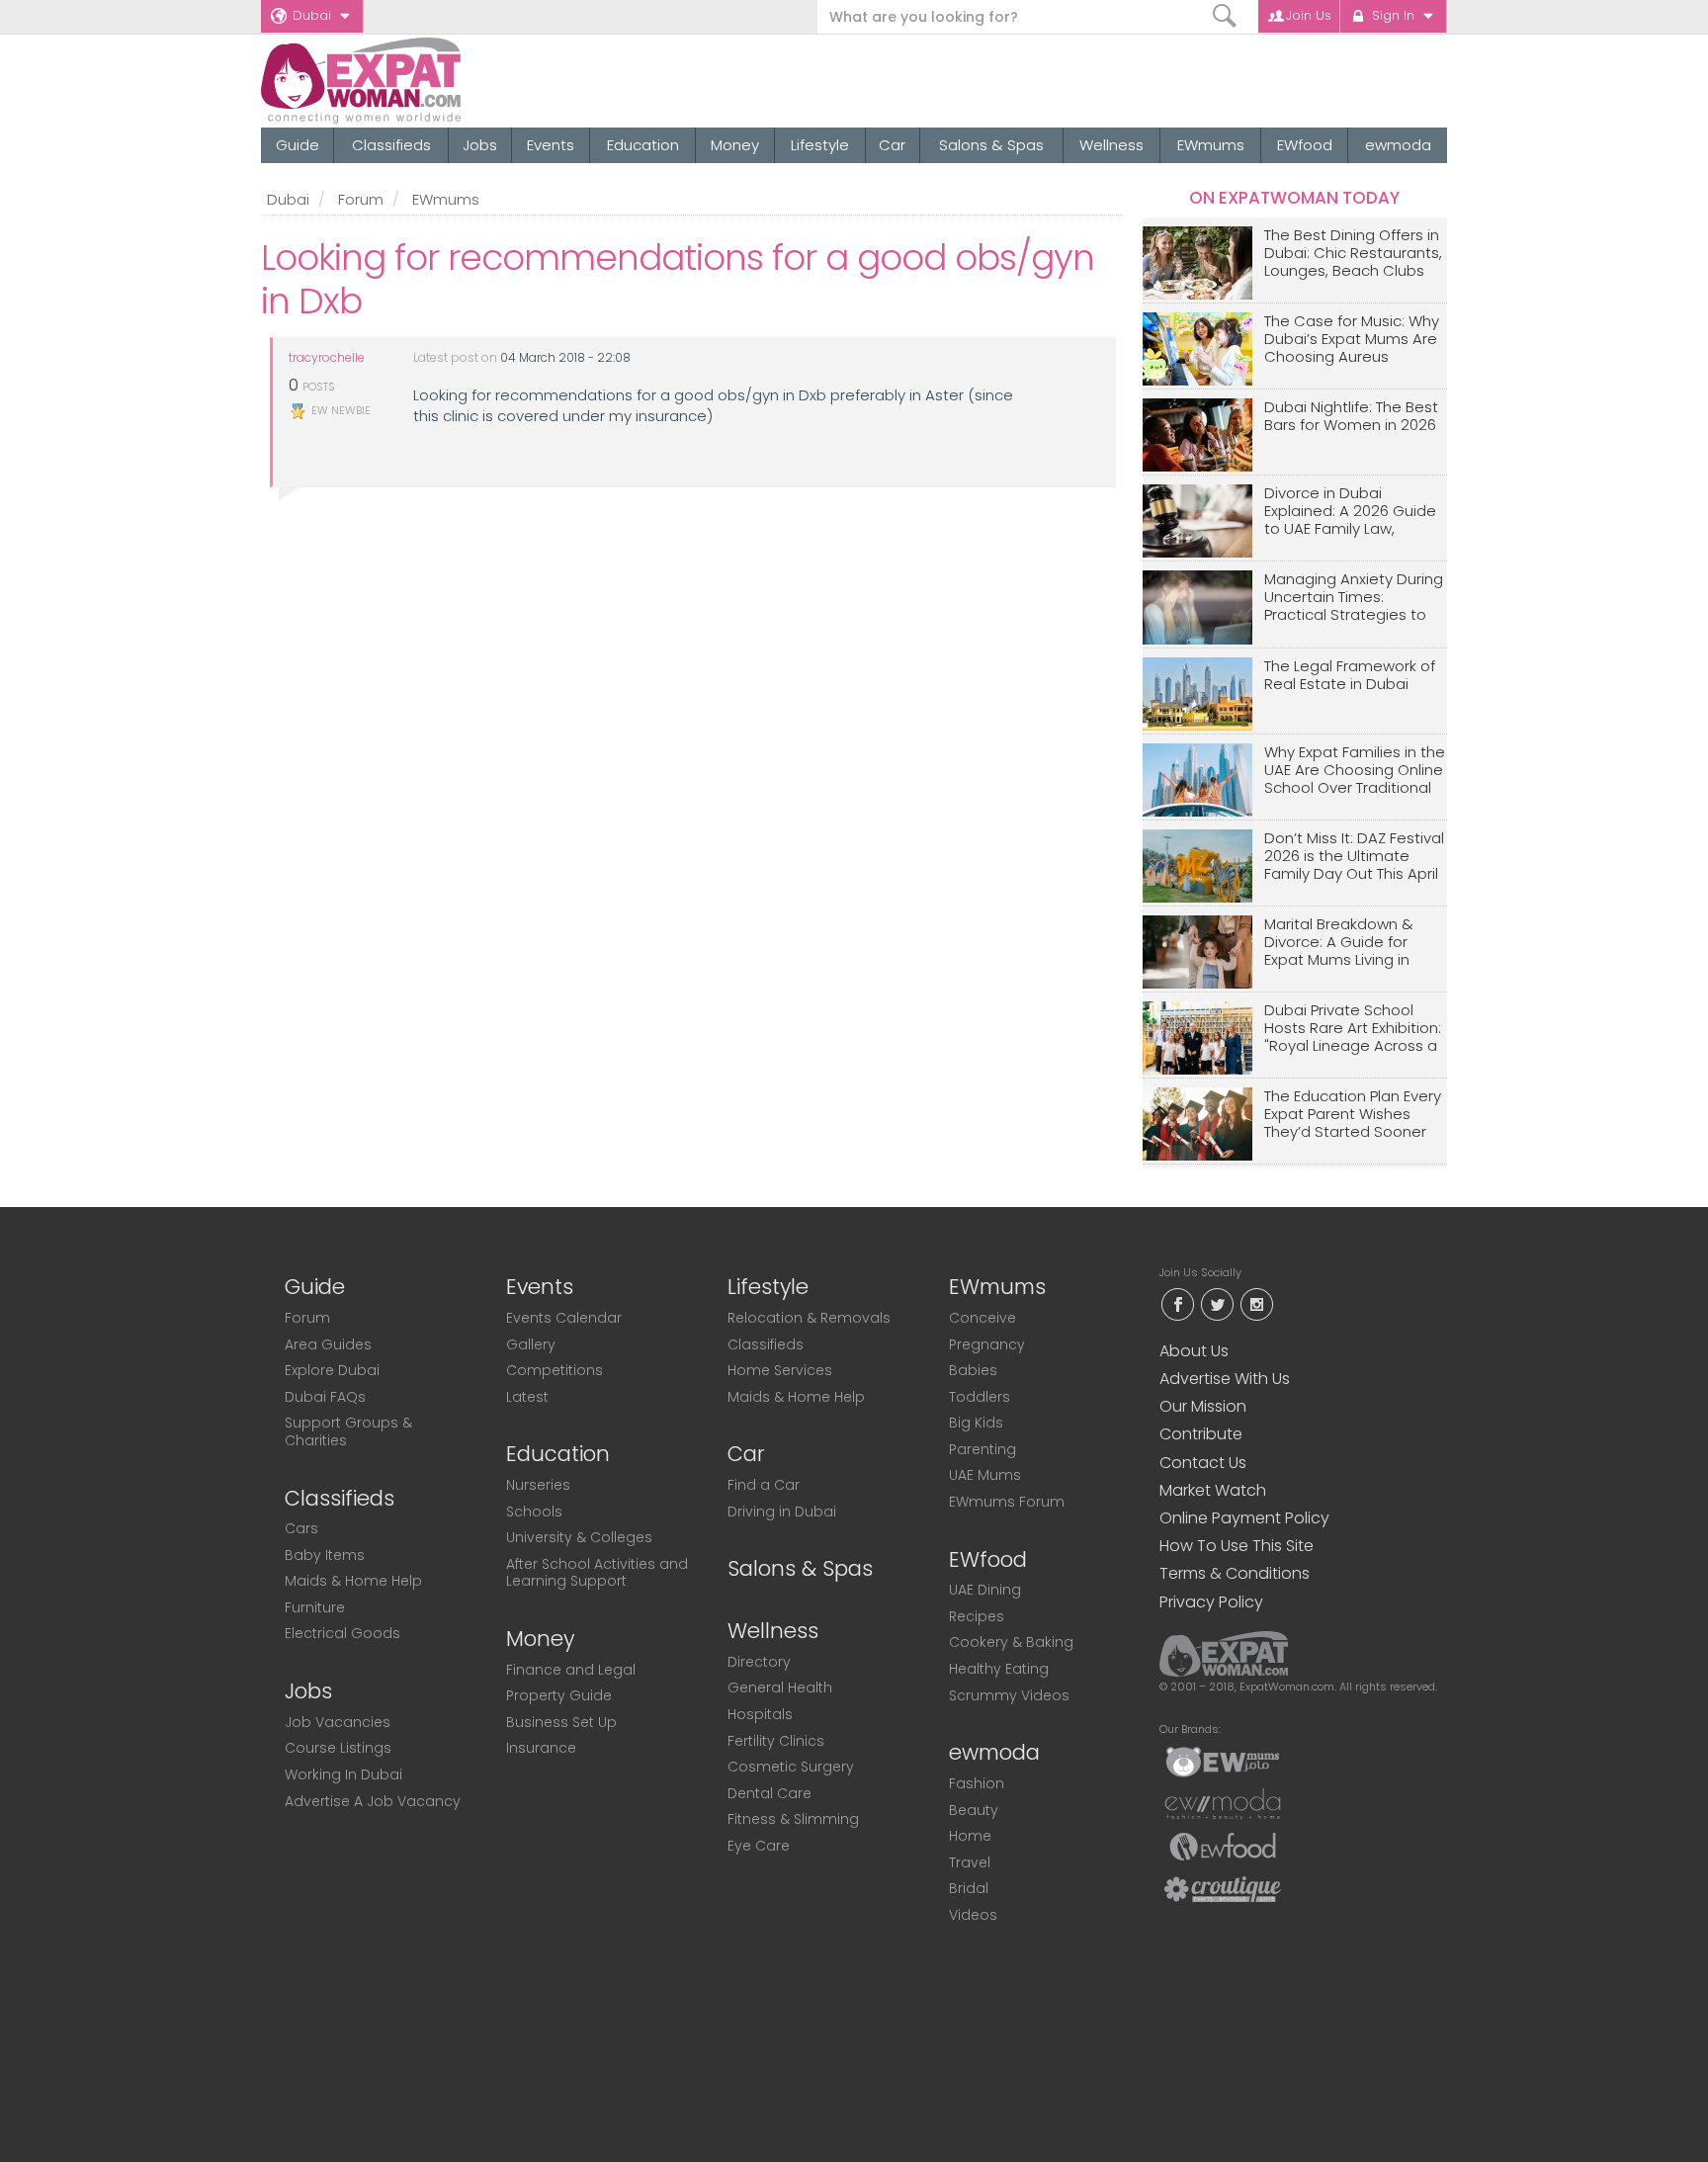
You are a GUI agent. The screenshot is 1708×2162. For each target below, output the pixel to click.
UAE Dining (985, 1590)
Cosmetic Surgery (791, 1767)
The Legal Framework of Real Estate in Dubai (1350, 676)
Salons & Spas (991, 145)
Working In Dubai (343, 1774)
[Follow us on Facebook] (1177, 1302)
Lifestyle (820, 145)
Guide (298, 145)
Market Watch (1213, 1490)
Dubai (312, 15)
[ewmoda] (1223, 1803)
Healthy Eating (999, 1669)
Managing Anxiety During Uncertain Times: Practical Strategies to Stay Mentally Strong (1354, 598)
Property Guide (559, 1695)
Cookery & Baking (1011, 1642)
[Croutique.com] (1223, 1888)
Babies (973, 1370)
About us (1194, 1351)
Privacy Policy (1211, 1602)
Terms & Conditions (1235, 1573)
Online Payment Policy (1244, 1518)
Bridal (969, 1888)
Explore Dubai (332, 1370)
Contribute (1201, 1434)
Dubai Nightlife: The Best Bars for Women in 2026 (1351, 417)
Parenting (982, 1449)
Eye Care (759, 1846)
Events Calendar (564, 1318)
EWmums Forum (1007, 1502)
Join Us (1309, 15)
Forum (361, 199)
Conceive (982, 1318)
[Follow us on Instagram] (1256, 1302)
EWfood (1305, 145)
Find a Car (764, 1485)
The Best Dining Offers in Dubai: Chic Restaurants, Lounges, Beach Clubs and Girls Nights (1353, 254)
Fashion (977, 1783)
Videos (973, 1915)
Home (970, 1836)
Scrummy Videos (1009, 1695)
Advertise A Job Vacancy (373, 1801)
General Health (780, 1687)
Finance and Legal (571, 1670)
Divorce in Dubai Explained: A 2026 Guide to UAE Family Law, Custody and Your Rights (1354, 512)
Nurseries (538, 1485)
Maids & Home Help (353, 1581)
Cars (301, 1528)
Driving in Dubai (782, 1512)
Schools (534, 1512)
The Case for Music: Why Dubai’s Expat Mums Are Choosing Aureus (1352, 340)
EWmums (1211, 145)
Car (892, 145)
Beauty (974, 1810)
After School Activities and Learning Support (597, 1573)
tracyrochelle (327, 358)
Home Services (780, 1370)
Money (735, 145)
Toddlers (980, 1397)
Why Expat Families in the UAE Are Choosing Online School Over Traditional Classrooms (1355, 771)
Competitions (555, 1370)
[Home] (432, 81)
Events (551, 145)
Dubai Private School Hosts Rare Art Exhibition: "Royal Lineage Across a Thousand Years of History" (1353, 1029)
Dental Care (769, 1793)
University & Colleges (579, 1537)
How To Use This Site (1237, 1546)
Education (643, 145)
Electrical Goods (342, 1633)
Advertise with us (1225, 1379)
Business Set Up (561, 1722)
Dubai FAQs (325, 1397)
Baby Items (325, 1555)
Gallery (531, 1344)
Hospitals (760, 1714)
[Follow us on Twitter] (1217, 1302)
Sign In (1393, 15)
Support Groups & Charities (348, 1431)
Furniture (315, 1607)
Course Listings (338, 1748)
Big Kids (976, 1423)
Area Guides (328, 1344)
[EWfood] (1223, 1846)
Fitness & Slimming (793, 1819)
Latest (527, 1397)
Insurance (541, 1748)
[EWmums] (1223, 1761)
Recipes (977, 1616)
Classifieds (391, 145)
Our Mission (1203, 1406)
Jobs (480, 145)
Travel (970, 1862)
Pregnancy (987, 1344)
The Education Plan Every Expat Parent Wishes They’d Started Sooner (1353, 1115)
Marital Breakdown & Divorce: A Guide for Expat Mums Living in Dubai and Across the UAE (1343, 943)
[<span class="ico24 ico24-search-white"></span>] (1225, 16)
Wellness (1111, 145)
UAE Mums (985, 1475)
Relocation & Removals (809, 1318)
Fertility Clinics (776, 1741)
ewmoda (1398, 145)
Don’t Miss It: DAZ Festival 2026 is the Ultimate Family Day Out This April (1354, 857)
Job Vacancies (338, 1722)
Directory (759, 1662)
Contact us (1203, 1463)
